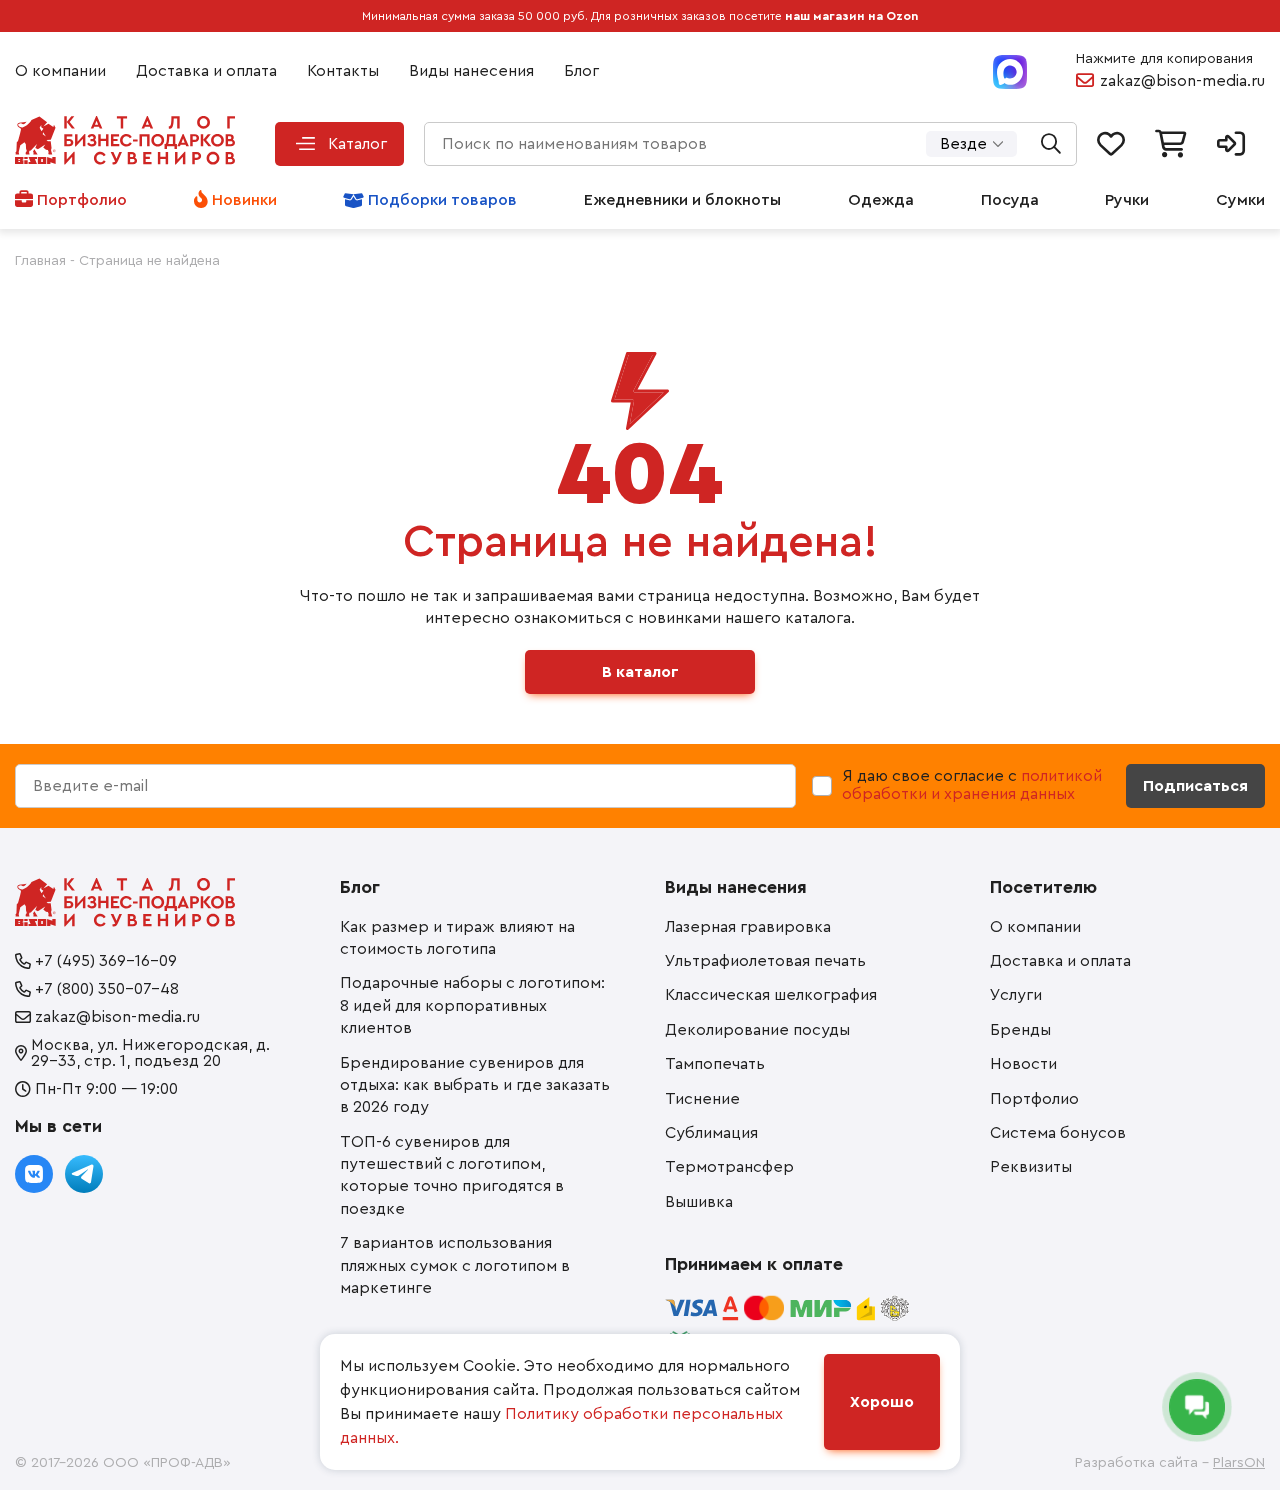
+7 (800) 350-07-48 (107, 989)
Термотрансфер (729, 1167)
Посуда (1010, 200)
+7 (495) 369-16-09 (106, 961)
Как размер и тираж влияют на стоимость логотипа (457, 938)
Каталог (357, 144)
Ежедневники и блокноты (682, 200)
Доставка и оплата (206, 71)
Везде (963, 144)
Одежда (881, 200)
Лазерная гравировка (748, 927)
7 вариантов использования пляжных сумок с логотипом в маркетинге (455, 1265)
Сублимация (711, 1133)
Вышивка (699, 1202)
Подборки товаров (442, 200)
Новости (1023, 1064)
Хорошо (882, 1402)
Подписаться (1195, 786)
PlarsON (1239, 1463)
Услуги (1016, 995)
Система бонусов (1058, 1133)
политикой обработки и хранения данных (972, 785)
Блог (581, 71)
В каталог (640, 672)
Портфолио (82, 200)
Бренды (1020, 1030)
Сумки (1240, 200)
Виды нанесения (471, 71)
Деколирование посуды (757, 1030)
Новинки (244, 200)
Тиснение (702, 1099)
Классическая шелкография (771, 995)
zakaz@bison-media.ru (1182, 81)
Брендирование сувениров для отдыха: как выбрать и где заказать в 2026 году (475, 1085)
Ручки (1127, 200)
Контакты (343, 71)
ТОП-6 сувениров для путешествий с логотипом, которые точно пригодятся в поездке (452, 1175)
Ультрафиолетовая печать (765, 961)
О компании (60, 71)
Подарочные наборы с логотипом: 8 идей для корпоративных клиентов (472, 1005)
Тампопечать (715, 1064)
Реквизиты (1031, 1167)
